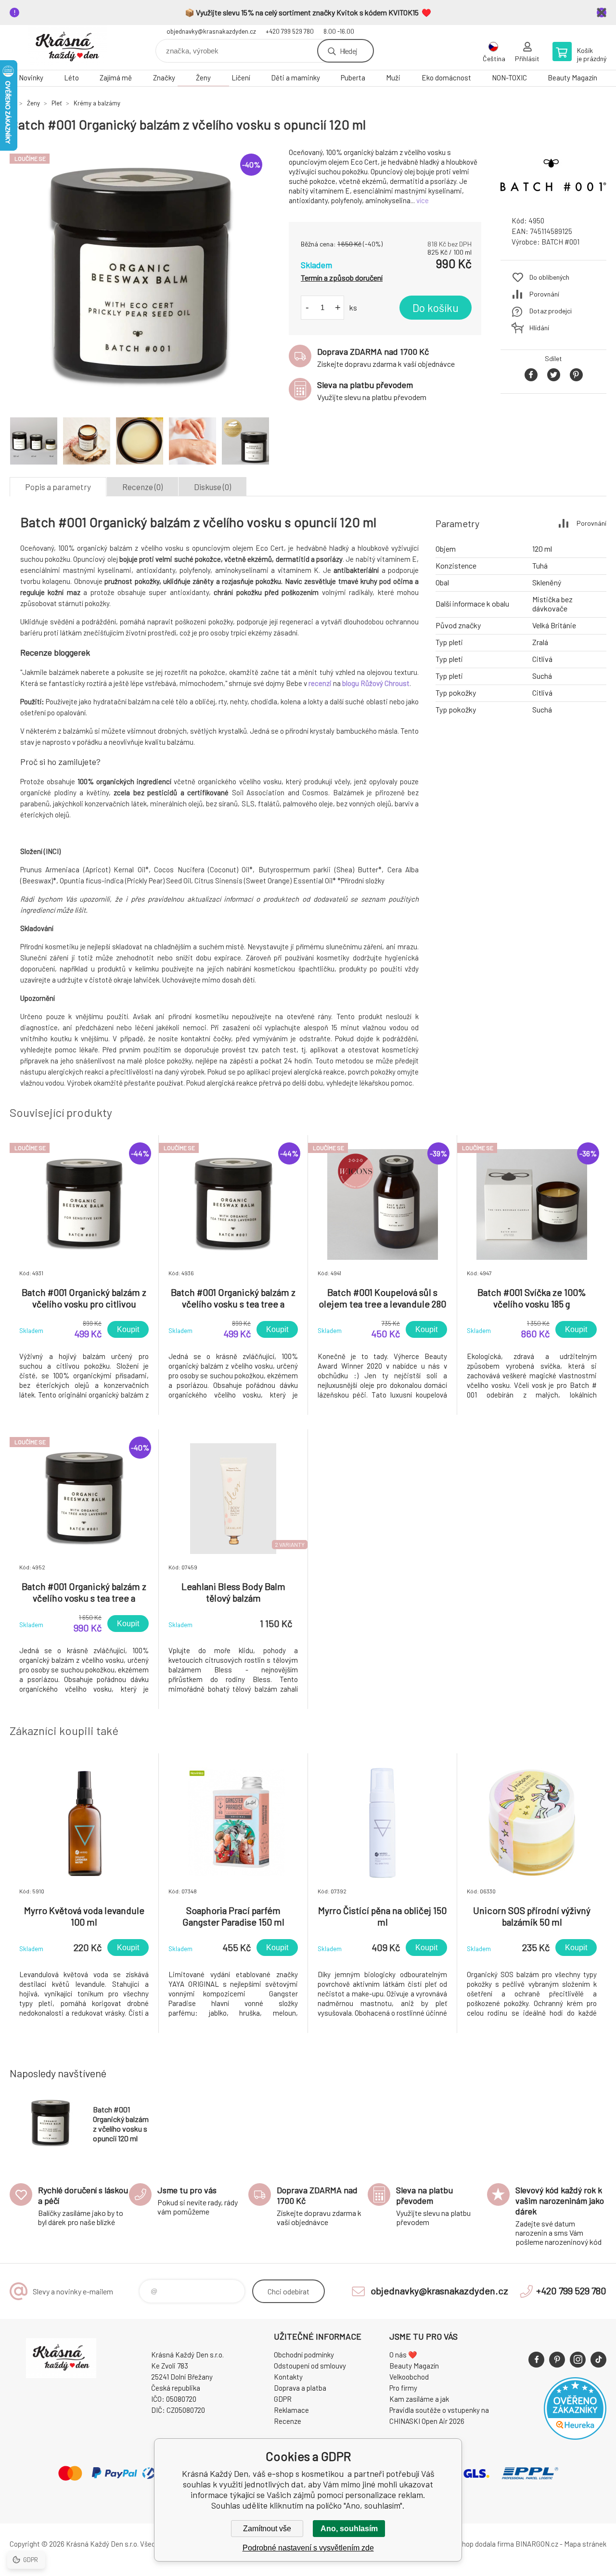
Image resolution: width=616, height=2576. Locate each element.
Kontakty (288, 2377)
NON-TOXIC (509, 78)
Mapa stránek (585, 2544)
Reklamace (291, 2410)
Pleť (57, 103)
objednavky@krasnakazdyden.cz (211, 31)
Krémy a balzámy (97, 103)
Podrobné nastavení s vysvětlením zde (308, 2548)
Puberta (353, 78)
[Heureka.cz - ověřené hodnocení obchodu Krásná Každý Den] (575, 2437)
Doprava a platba (300, 2388)
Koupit (128, 1329)
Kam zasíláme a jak (419, 2399)
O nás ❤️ (403, 2355)
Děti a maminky (295, 78)
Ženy (203, 78)
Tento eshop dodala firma (474, 2544)
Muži (393, 78)
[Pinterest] (557, 2360)
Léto (71, 78)
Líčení (241, 78)
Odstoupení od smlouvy (310, 2366)
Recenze (288, 2421)
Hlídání (539, 328)
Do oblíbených (549, 277)
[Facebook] (536, 2360)
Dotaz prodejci (551, 311)
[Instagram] (578, 2360)
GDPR (283, 2399)
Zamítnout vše (267, 2529)
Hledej (348, 51)
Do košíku (436, 308)
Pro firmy (403, 2388)
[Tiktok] (598, 2360)
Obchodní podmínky (304, 2355)
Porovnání (544, 294)
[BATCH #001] (553, 200)
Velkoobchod (409, 2377)
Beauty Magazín (572, 78)
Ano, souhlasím (349, 2529)
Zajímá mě (116, 78)
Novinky (31, 78)
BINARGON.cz (537, 2544)
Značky (164, 78)
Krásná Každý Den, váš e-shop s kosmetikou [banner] (67, 47)
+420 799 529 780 (290, 31)
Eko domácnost (446, 78)
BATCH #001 (560, 242)
